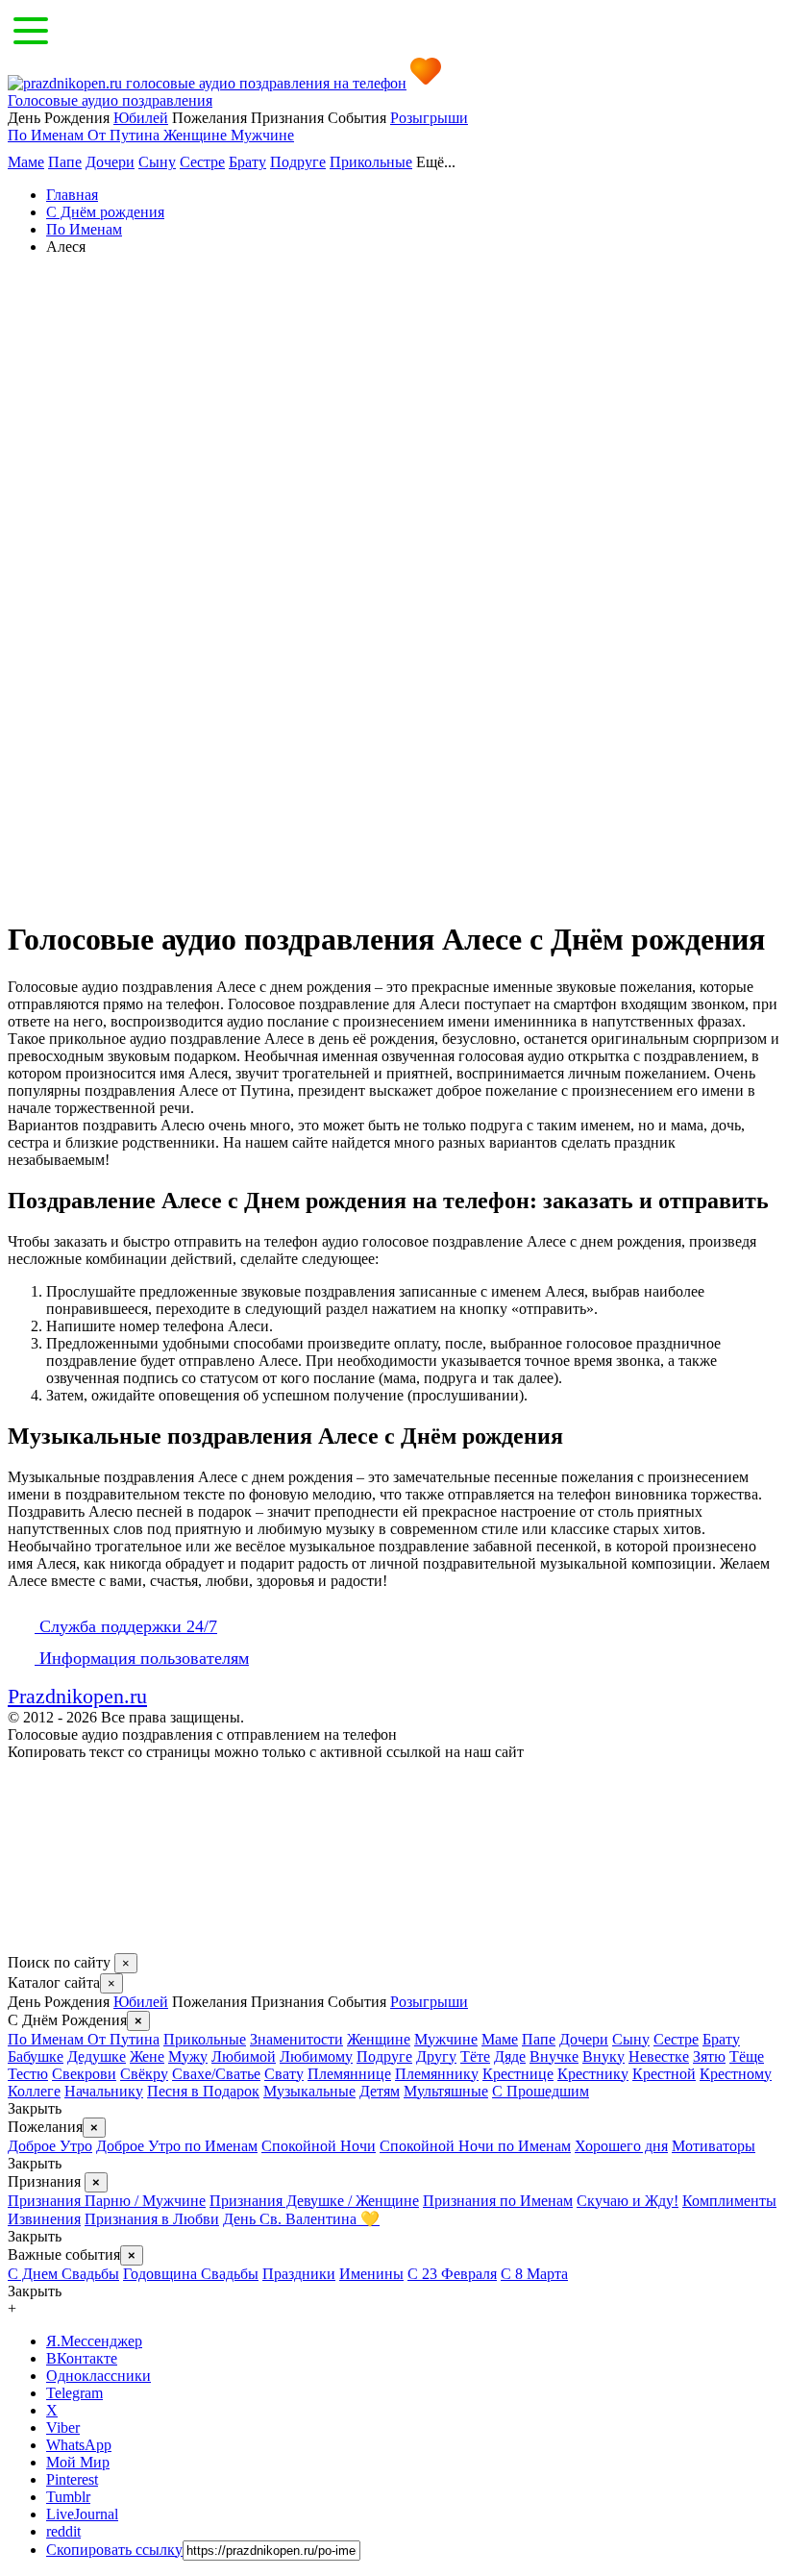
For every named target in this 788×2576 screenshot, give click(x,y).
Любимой (244, 2056)
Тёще (747, 2056)
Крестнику (593, 2074)
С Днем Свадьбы (63, 2274)
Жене (147, 2056)
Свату (284, 2074)
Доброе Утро (50, 2146)
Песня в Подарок (203, 2091)
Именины (371, 2274)
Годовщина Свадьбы (191, 2274)
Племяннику (437, 2074)
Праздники (299, 2274)
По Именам (48, 135)
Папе (65, 162)
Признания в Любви (152, 2219)
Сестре (202, 162)
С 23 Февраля (452, 2274)
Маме (26, 162)
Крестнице (518, 2074)
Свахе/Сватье (216, 2074)
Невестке (659, 2056)
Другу (436, 2056)
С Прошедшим (541, 2091)
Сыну (157, 162)
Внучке (554, 2056)
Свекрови (84, 2074)
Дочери (110, 162)
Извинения (44, 2219)
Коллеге (34, 2091)
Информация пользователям (142, 1658)
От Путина (125, 135)
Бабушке (36, 2056)
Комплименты (729, 2201)
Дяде (510, 2056)
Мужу (188, 2056)
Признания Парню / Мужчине (107, 2201)
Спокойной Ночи (319, 2146)
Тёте (475, 2056)
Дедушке (97, 2056)
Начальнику (104, 2091)
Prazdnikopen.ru (77, 1696)
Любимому (316, 2056)
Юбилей (141, 118)
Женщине (197, 135)
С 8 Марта (534, 2274)
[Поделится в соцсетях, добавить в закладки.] (28, 1944)
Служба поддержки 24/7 (126, 1626)
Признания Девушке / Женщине (314, 2201)
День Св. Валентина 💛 (301, 2219)
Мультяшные (446, 2091)
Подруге (298, 162)
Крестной (664, 2074)
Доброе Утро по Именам (177, 2146)
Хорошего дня (621, 2146)
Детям (380, 2091)
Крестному (736, 2074)
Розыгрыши (429, 118)
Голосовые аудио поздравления (110, 100)
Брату (247, 162)
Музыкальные (309, 2091)
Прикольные (371, 162)
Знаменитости (296, 2039)
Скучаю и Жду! (628, 2201)
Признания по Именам (498, 2201)
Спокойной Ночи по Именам (475, 2146)
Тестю (28, 2074)
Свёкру (144, 2074)
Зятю (709, 2056)
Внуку (603, 2056)
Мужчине (262, 135)
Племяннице (349, 2074)
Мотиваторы (714, 2146)
